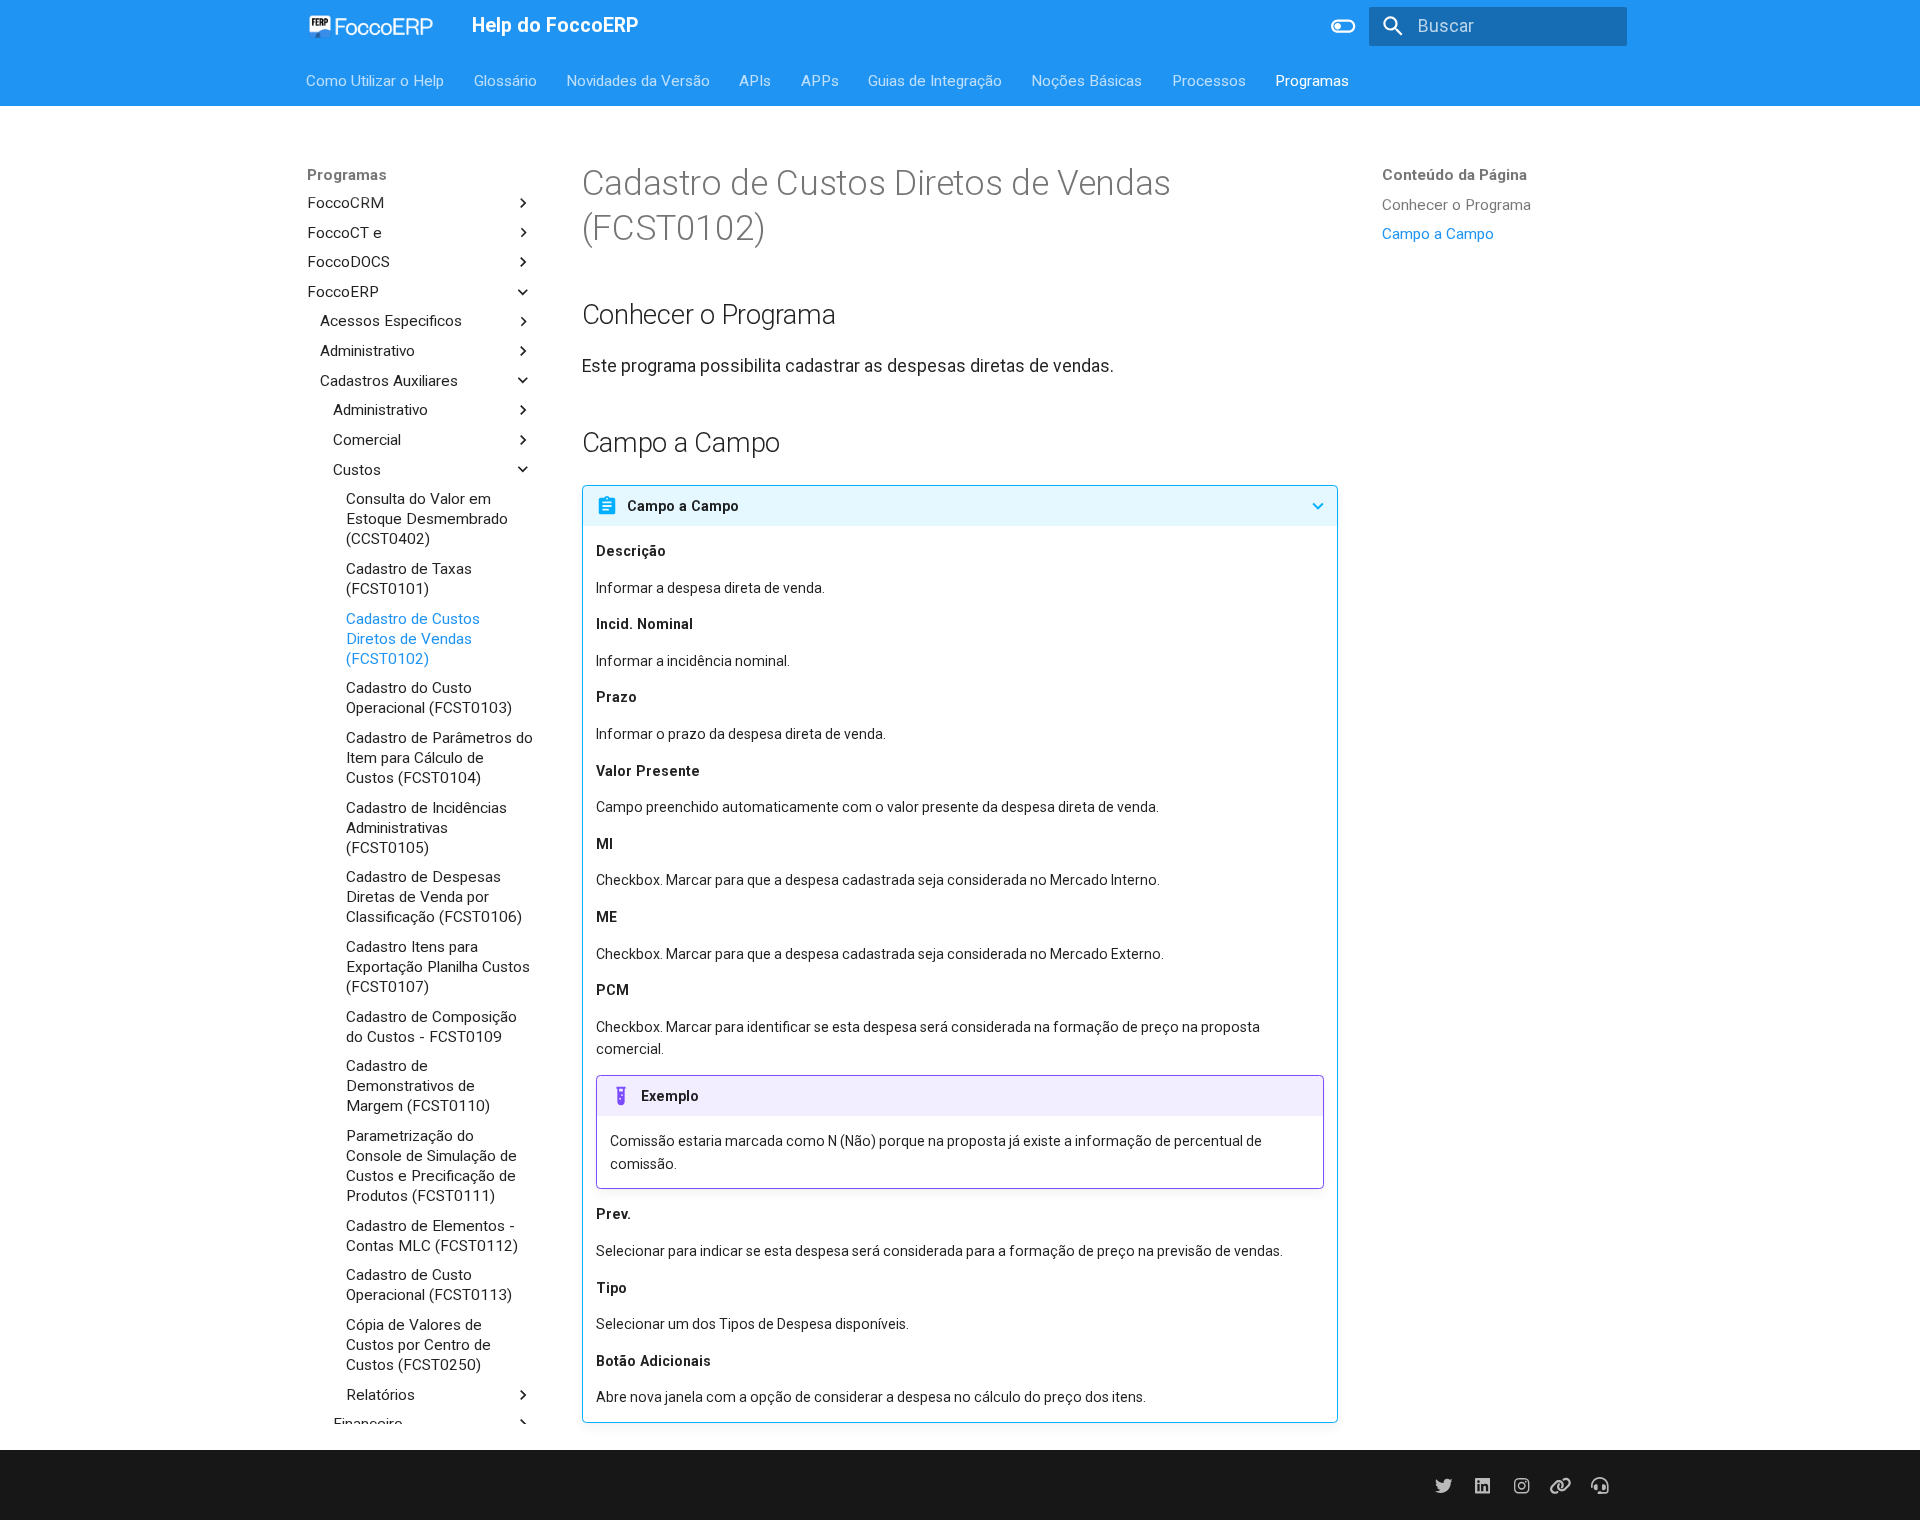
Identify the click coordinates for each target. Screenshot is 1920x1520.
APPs (820, 80)
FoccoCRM (345, 202)
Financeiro (368, 1424)
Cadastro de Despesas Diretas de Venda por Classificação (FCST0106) (434, 897)
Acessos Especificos (391, 321)
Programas (1313, 80)
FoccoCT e (344, 232)
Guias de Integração (935, 80)
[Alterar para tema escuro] (1343, 26)
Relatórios (380, 1394)
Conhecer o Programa (1456, 205)
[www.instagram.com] (1521, 1484)
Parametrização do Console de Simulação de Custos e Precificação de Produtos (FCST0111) (431, 1166)
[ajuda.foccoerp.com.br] (1600, 1484)
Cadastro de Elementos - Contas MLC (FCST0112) (432, 1235)
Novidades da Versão (638, 80)
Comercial (367, 440)
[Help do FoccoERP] (371, 26)
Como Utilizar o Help (376, 80)
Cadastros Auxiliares (389, 380)
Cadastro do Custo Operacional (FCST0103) (429, 698)
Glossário (505, 80)
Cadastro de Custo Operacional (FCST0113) (429, 1285)
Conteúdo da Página (1454, 175)
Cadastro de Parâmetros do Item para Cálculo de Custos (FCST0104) (439, 758)
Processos (1209, 80)
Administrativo (367, 351)
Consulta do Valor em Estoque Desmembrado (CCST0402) (427, 519)
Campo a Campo (1438, 234)
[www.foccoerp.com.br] (1560, 1484)
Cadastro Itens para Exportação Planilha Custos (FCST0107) (438, 967)
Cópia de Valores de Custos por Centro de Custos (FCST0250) (418, 1345)
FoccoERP (343, 291)
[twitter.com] (1443, 1484)
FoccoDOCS (348, 262)
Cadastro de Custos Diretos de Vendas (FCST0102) (413, 638)
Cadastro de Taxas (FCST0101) (409, 579)
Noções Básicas (1087, 80)
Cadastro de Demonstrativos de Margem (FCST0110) (418, 1086)
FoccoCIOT (345, 173)
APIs (756, 80)
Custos (357, 469)
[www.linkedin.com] (1482, 1484)
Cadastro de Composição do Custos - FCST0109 (431, 1026)
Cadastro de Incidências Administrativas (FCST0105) (426, 827)
